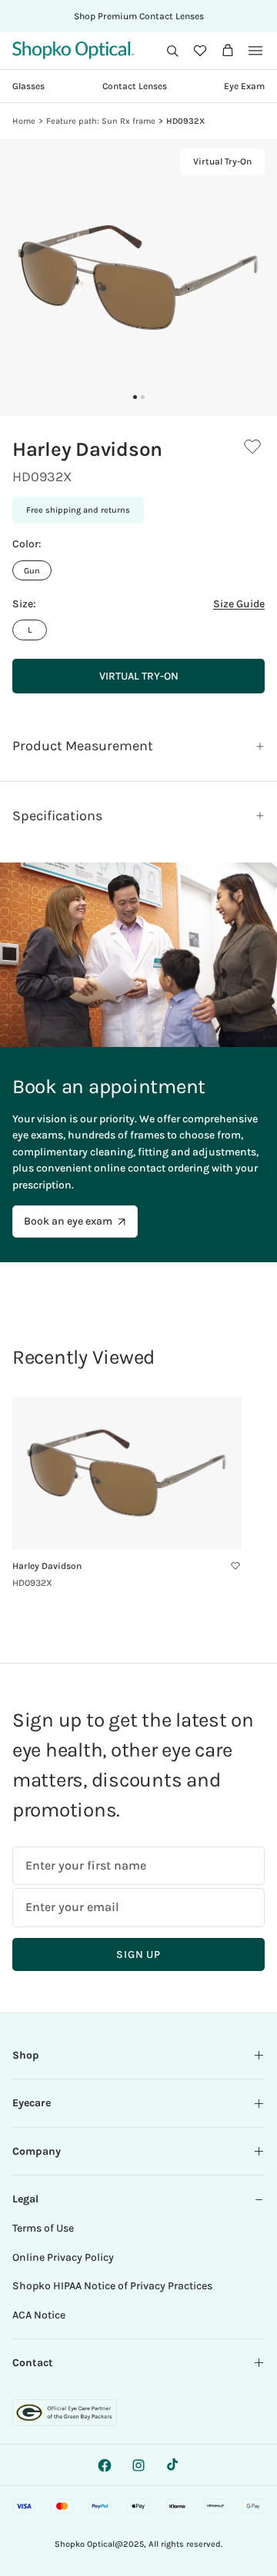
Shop (26, 2055)
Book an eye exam (68, 1221)
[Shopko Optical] (73, 50)
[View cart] (228, 51)
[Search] (172, 51)
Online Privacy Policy (63, 2257)
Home (24, 121)
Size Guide (239, 604)
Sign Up (138, 1954)
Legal (25, 2199)
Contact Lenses (135, 86)
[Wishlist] (200, 51)
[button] (172, 51)
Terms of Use (43, 2228)
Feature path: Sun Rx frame (101, 121)
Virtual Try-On (222, 162)
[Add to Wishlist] (252, 447)
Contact (33, 2363)
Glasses (28, 86)
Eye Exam (244, 86)
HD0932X (185, 121)
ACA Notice (39, 2315)
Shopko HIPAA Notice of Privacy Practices (112, 2286)
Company (37, 2151)
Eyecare (32, 2103)
